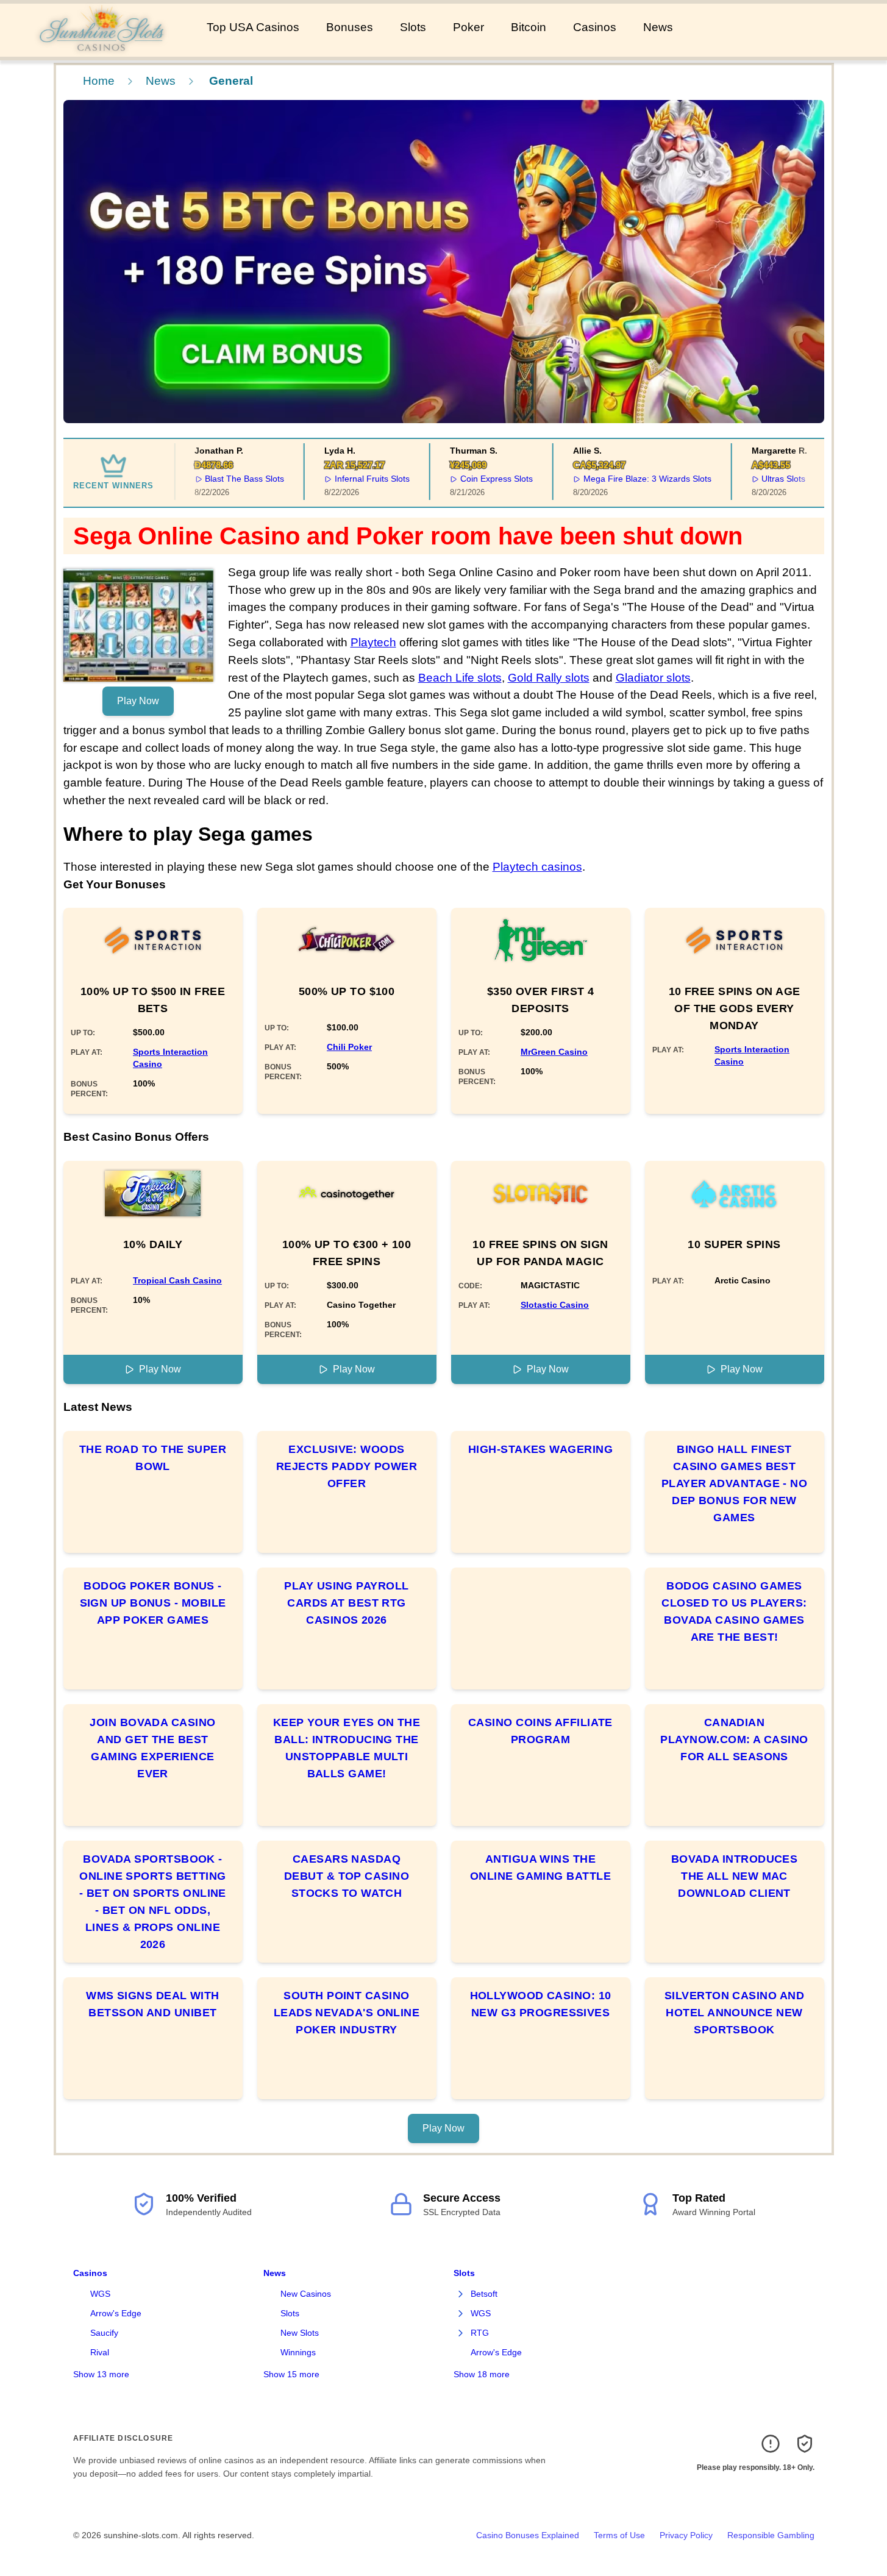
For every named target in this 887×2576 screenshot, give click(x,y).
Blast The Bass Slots (227, 479)
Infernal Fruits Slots (354, 479)
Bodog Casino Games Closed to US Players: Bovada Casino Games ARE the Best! (734, 1611)
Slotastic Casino (555, 1305)
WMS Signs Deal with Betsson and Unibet (153, 2004)
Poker (468, 27)
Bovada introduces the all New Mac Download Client (735, 1876)
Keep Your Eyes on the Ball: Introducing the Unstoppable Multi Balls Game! (347, 1748)
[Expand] (461, 2294)
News (658, 27)
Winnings (298, 2352)
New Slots (300, 2333)
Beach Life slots (460, 678)
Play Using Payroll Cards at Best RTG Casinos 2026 (346, 1603)
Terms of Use (619, 2535)
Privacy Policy (686, 2535)
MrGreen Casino (554, 1052)
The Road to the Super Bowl (153, 1458)
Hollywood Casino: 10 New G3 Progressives (541, 2004)
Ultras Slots (766, 479)
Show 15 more (291, 2374)
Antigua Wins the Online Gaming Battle (540, 1868)
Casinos (595, 27)
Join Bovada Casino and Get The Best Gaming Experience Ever (152, 1748)
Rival (100, 2352)
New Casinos (306, 2294)
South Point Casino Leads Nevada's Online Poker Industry (347, 2013)
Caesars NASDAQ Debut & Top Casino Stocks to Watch (347, 1876)
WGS (100, 2294)
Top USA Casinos (253, 27)
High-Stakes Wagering (540, 1449)
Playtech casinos (537, 867)
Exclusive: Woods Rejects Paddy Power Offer (347, 1466)
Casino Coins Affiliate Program (540, 1731)
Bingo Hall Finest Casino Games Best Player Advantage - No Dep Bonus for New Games (734, 1483)
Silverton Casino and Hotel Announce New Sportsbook (734, 2013)
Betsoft (484, 2294)
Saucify (104, 2333)
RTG (480, 2333)
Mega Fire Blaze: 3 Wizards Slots (629, 479)
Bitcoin (529, 27)
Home (99, 81)
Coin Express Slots (478, 479)
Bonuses (350, 27)
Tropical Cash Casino (177, 1280)
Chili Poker (349, 1047)
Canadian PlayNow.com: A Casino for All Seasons (734, 1739)
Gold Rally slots (549, 678)
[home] (101, 48)
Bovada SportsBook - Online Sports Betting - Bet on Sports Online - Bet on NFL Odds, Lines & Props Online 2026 (153, 1902)
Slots (413, 27)
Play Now (138, 701)
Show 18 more (482, 2374)
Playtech (373, 642)
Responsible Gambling (771, 2535)
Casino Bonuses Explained (528, 2535)
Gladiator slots (653, 678)
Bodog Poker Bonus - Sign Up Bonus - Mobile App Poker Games (153, 1603)
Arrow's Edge (116, 2313)
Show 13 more (101, 2374)
